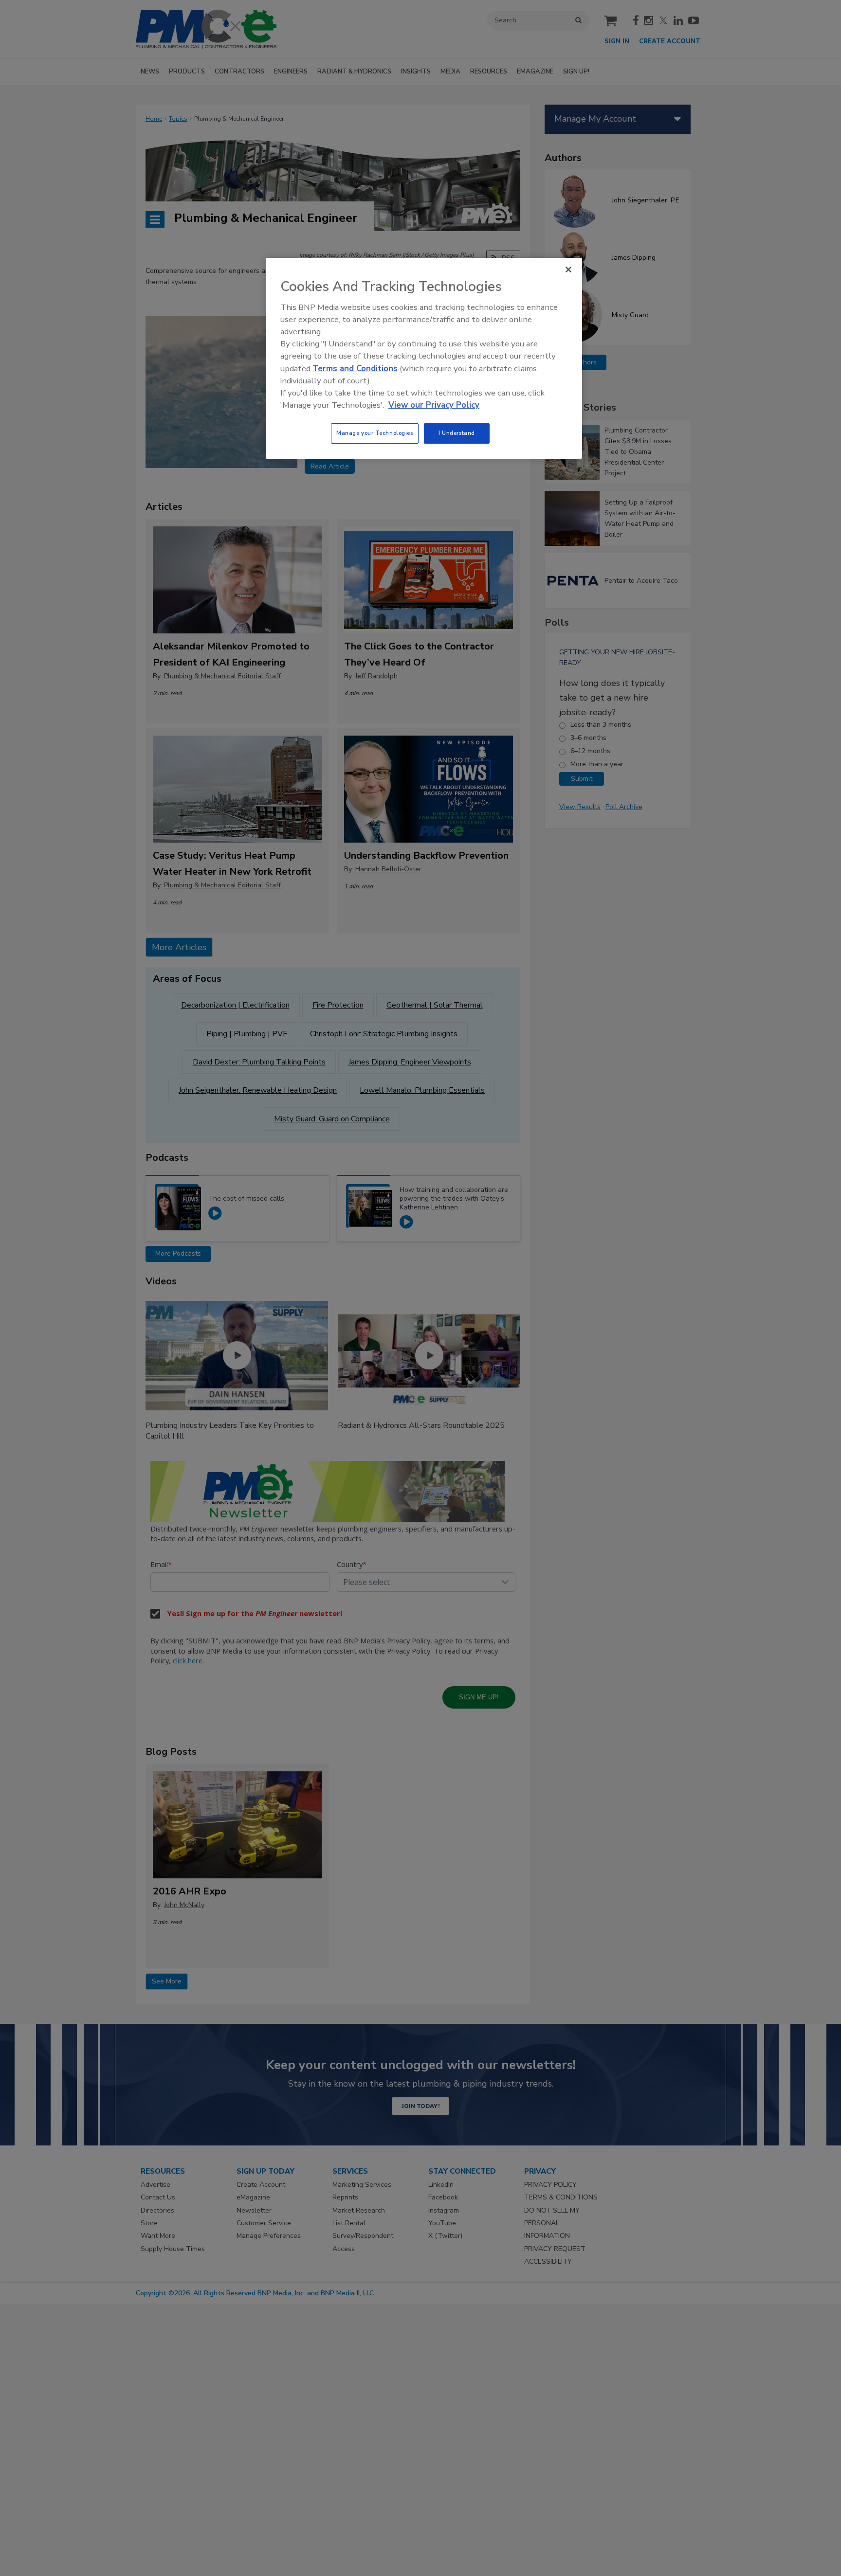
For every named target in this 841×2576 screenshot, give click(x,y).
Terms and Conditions (355, 369)
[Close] (568, 270)
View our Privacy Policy (434, 405)
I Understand (457, 433)
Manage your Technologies (375, 433)
